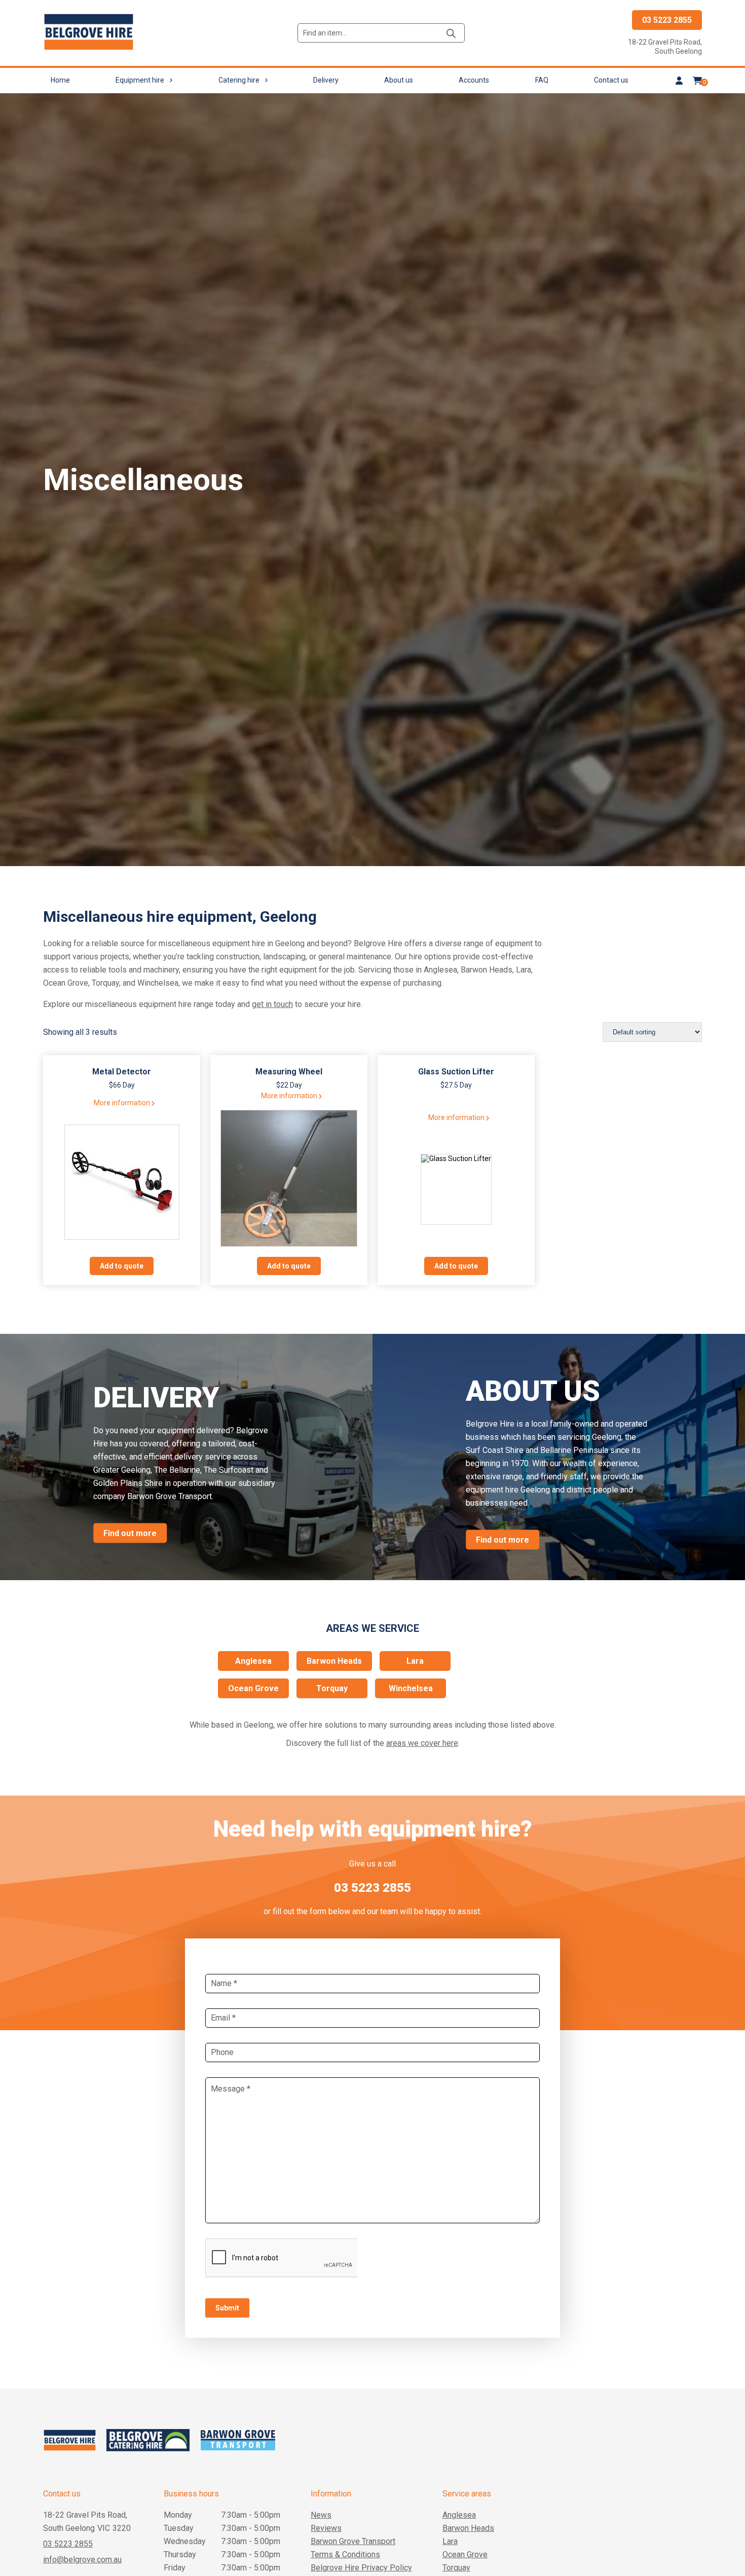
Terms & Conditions (345, 2554)
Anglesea (253, 1661)
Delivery (326, 80)
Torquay (332, 1688)
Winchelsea (411, 1688)
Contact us (611, 80)
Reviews (326, 2528)
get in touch (272, 1004)
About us (399, 80)
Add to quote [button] (122, 1266)
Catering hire (239, 80)
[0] (697, 81)
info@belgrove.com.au (82, 2560)
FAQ (542, 80)
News (321, 2515)
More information (122, 1103)
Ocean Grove (253, 1688)
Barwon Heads (334, 1661)
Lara (415, 1661)
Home (60, 80)
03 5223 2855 (667, 20)
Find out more (130, 1533)
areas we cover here (422, 1743)
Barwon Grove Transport (353, 2541)
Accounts (474, 80)
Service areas (467, 2494)
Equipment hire (140, 80)
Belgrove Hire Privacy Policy (361, 2568)
